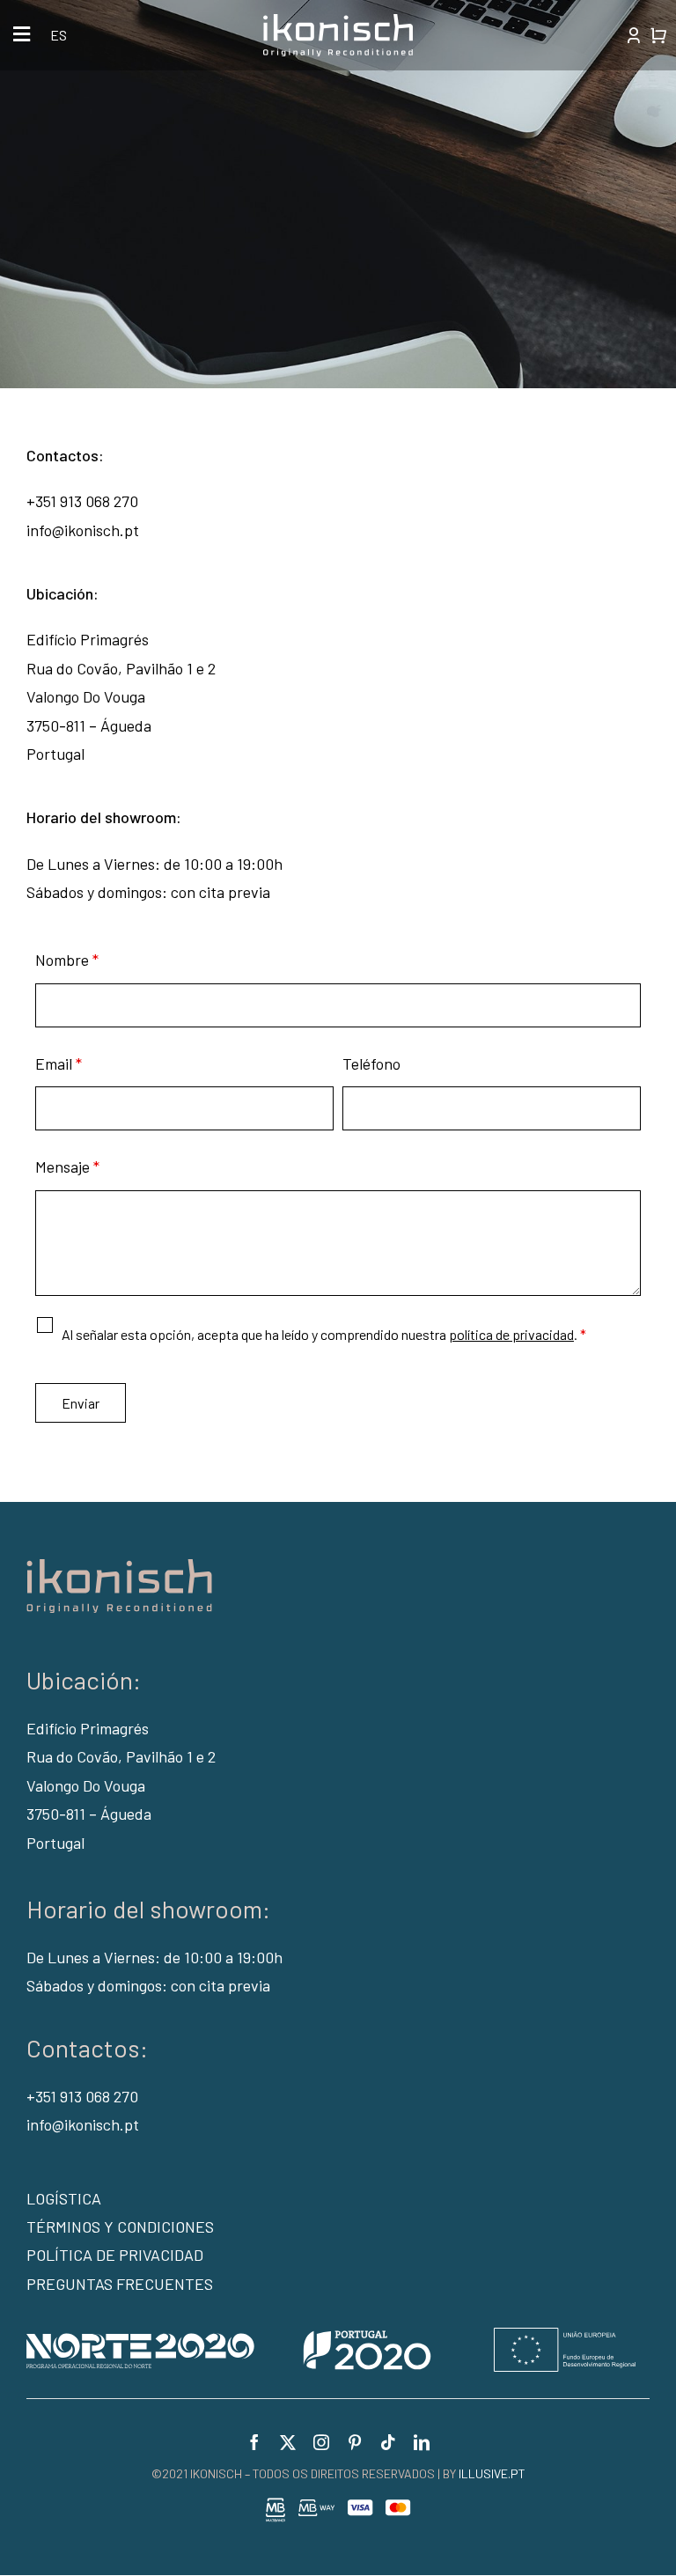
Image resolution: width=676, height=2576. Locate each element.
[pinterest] (355, 2442)
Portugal (55, 1843)
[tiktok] (388, 2442)
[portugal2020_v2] (331, 2336)
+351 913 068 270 (82, 501)
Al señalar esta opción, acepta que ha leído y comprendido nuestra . (324, 1334)
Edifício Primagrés (88, 1728)
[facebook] (254, 2442)
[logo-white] (338, 22)
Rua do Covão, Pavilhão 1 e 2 (121, 1756)
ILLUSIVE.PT (492, 2473)
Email (59, 1064)
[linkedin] (422, 2442)
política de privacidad (511, 1334)
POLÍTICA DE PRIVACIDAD (115, 2255)
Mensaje (67, 1167)
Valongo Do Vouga (86, 1785)
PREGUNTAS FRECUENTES (120, 2284)
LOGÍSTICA (64, 2198)
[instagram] (321, 2442)
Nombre (67, 960)
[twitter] (288, 2442)
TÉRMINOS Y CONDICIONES (120, 2226)
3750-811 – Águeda (89, 1814)
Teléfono (371, 1064)
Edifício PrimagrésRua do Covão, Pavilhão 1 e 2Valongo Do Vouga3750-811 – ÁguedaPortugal (121, 696)
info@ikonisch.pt (83, 530)
